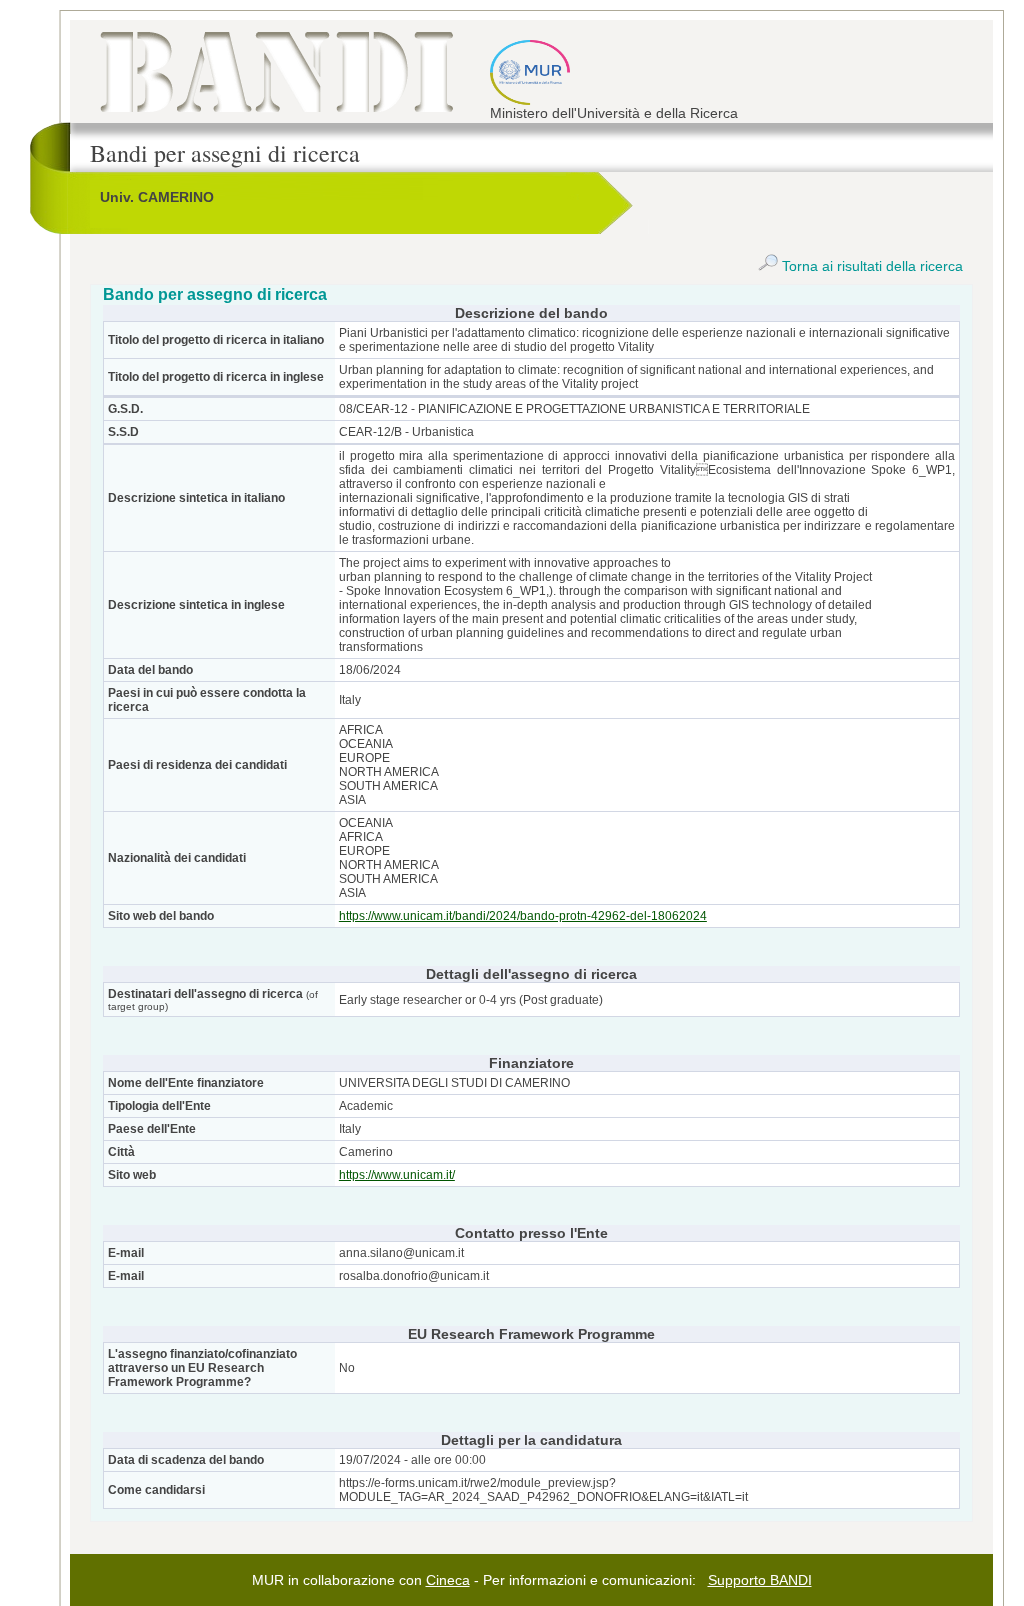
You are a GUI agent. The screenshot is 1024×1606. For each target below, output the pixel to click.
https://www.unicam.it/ (397, 1175)
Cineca (448, 1580)
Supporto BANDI (760, 1580)
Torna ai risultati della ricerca (870, 266)
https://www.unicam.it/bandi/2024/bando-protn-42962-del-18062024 (523, 916)
